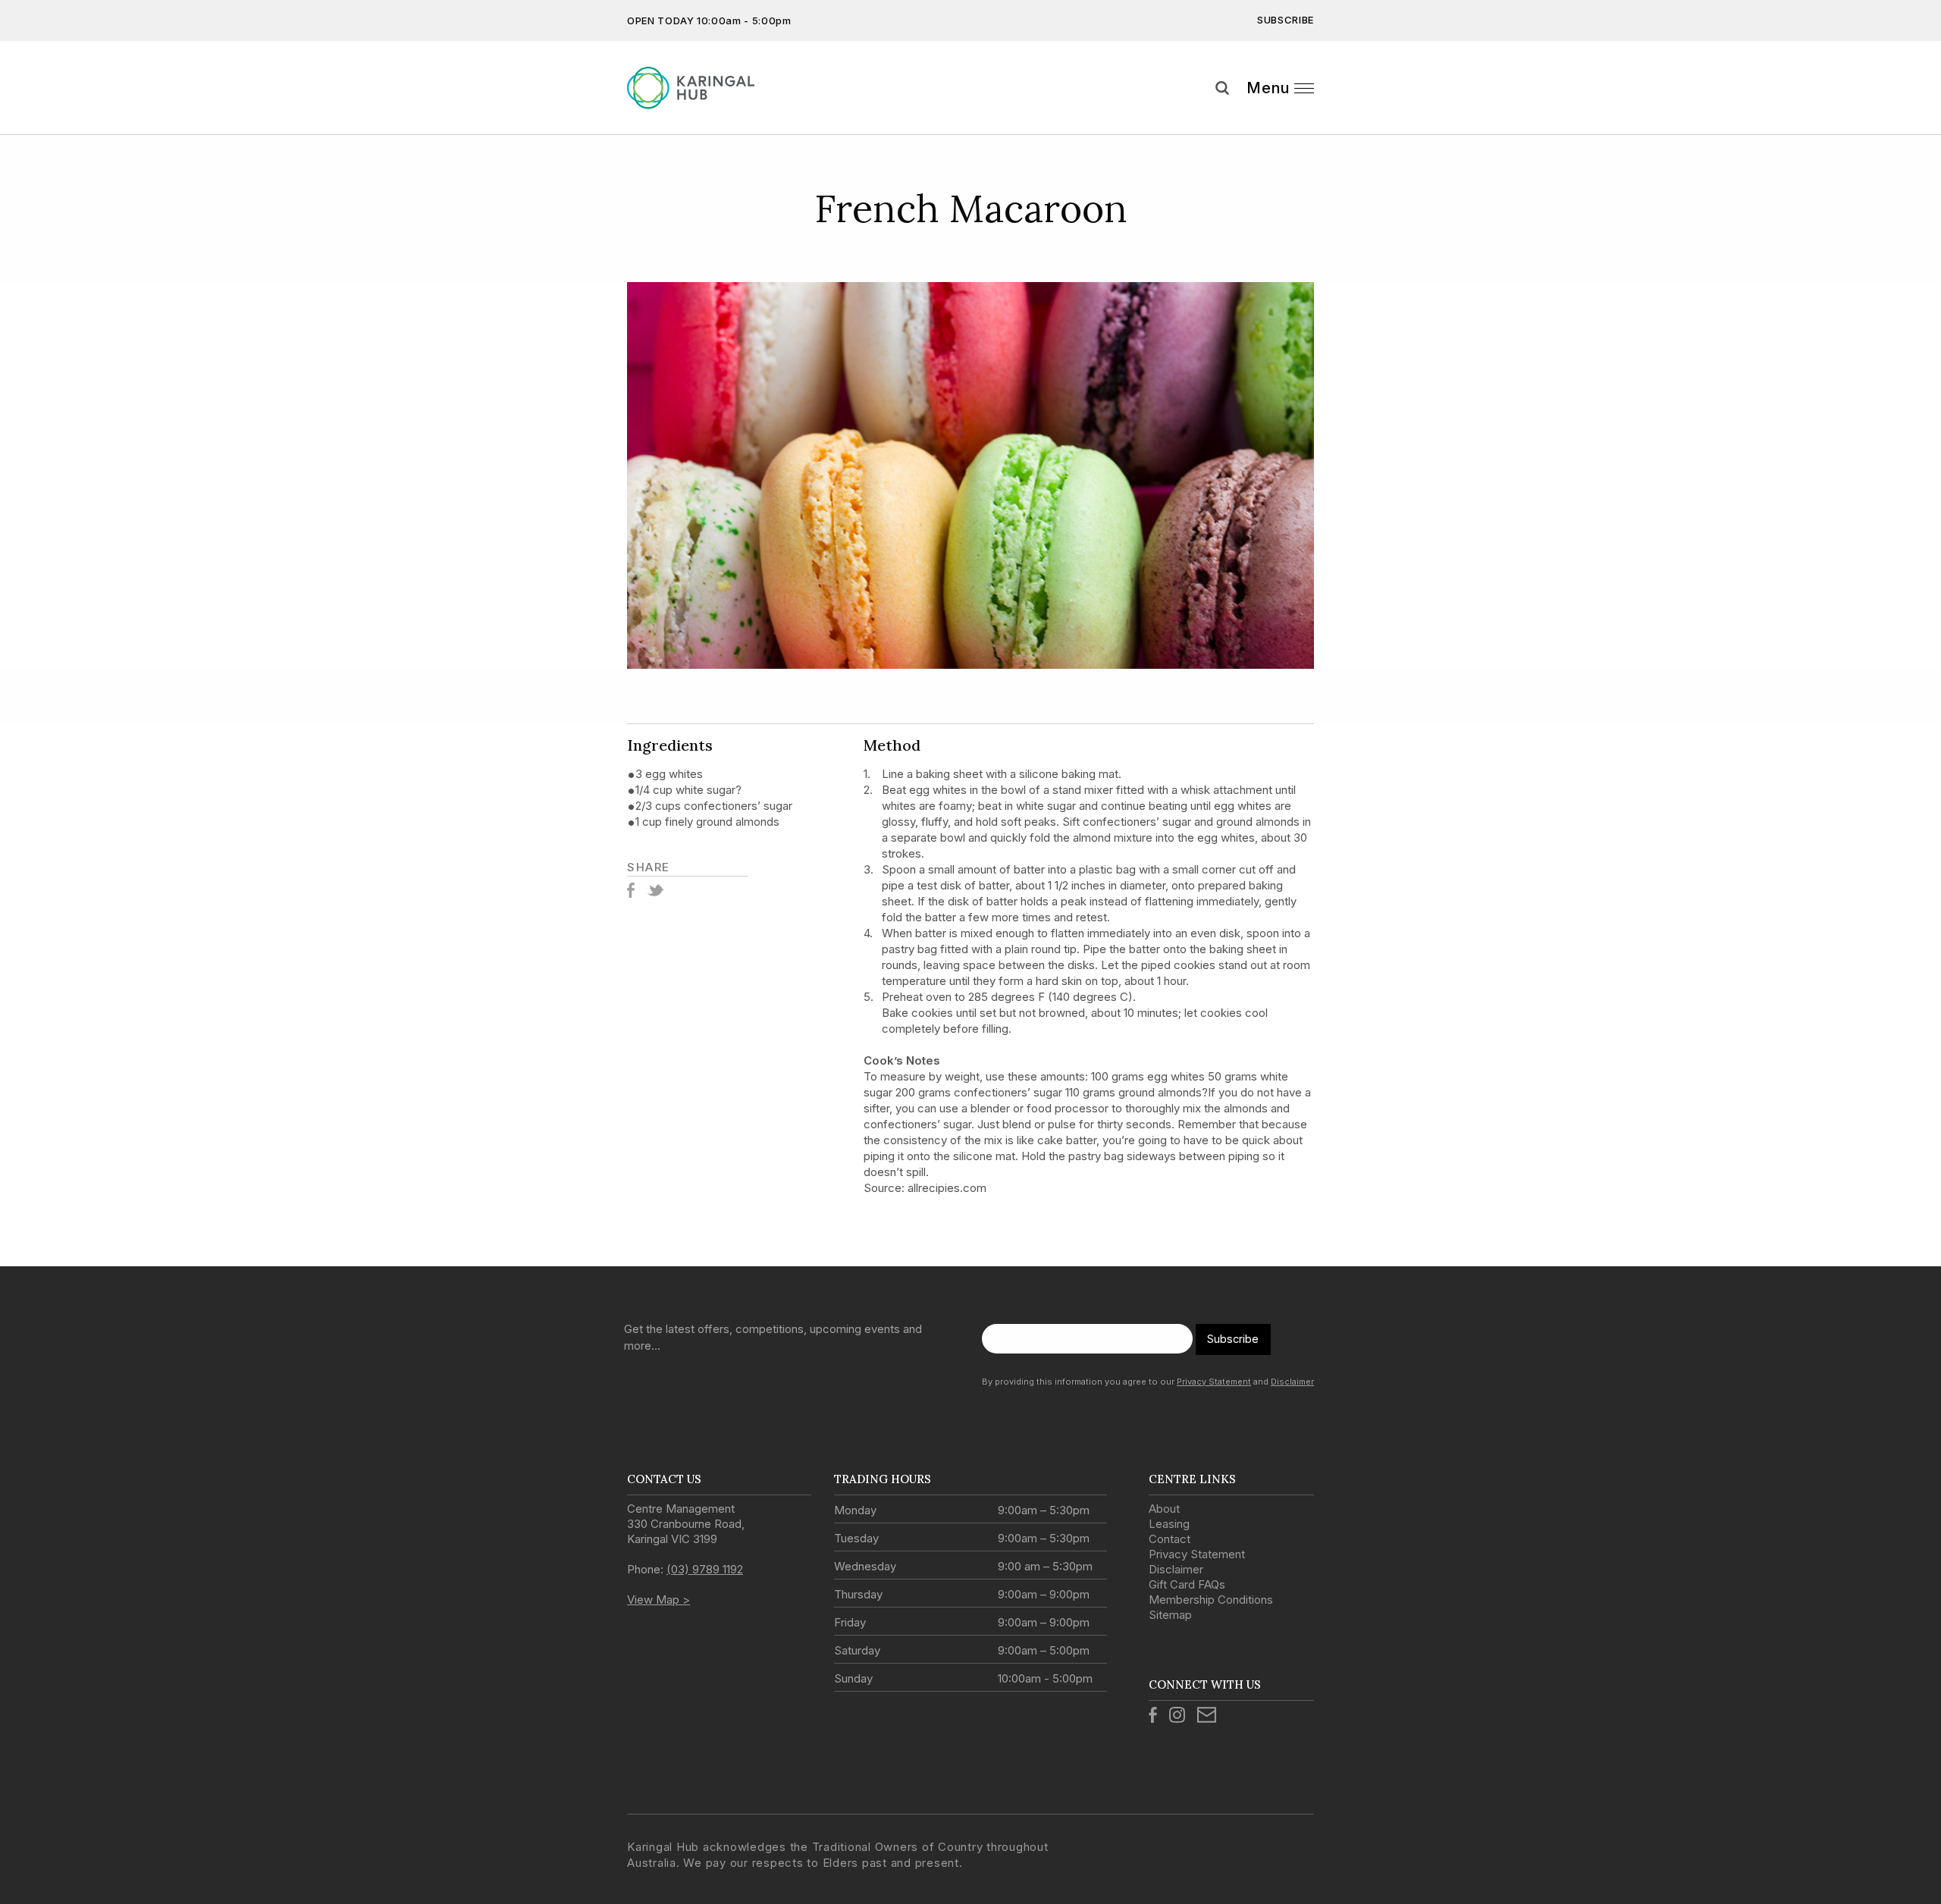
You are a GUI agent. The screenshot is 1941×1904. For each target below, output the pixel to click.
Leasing (1169, 1524)
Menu (1268, 88)
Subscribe (1286, 20)
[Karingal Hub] (703, 88)
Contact (1170, 1539)
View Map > (658, 1600)
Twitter (655, 890)
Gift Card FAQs (1187, 1584)
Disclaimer (1292, 1382)
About (1164, 1509)
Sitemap (1170, 1615)
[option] (970, 475)
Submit (1918, 116)
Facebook (631, 890)
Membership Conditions (1211, 1600)
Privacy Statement (1214, 1382)
